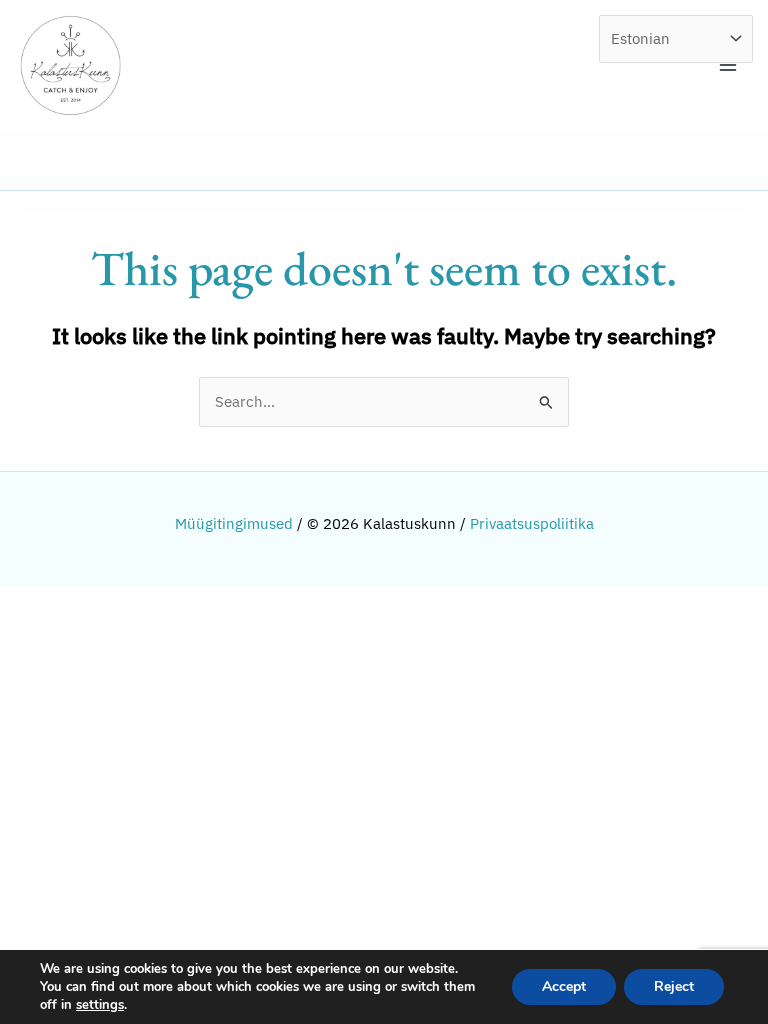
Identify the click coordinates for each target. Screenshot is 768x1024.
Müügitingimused (234, 523)
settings (100, 1005)
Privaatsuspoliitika (532, 523)
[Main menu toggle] (728, 65)
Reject (674, 986)
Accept (564, 986)
